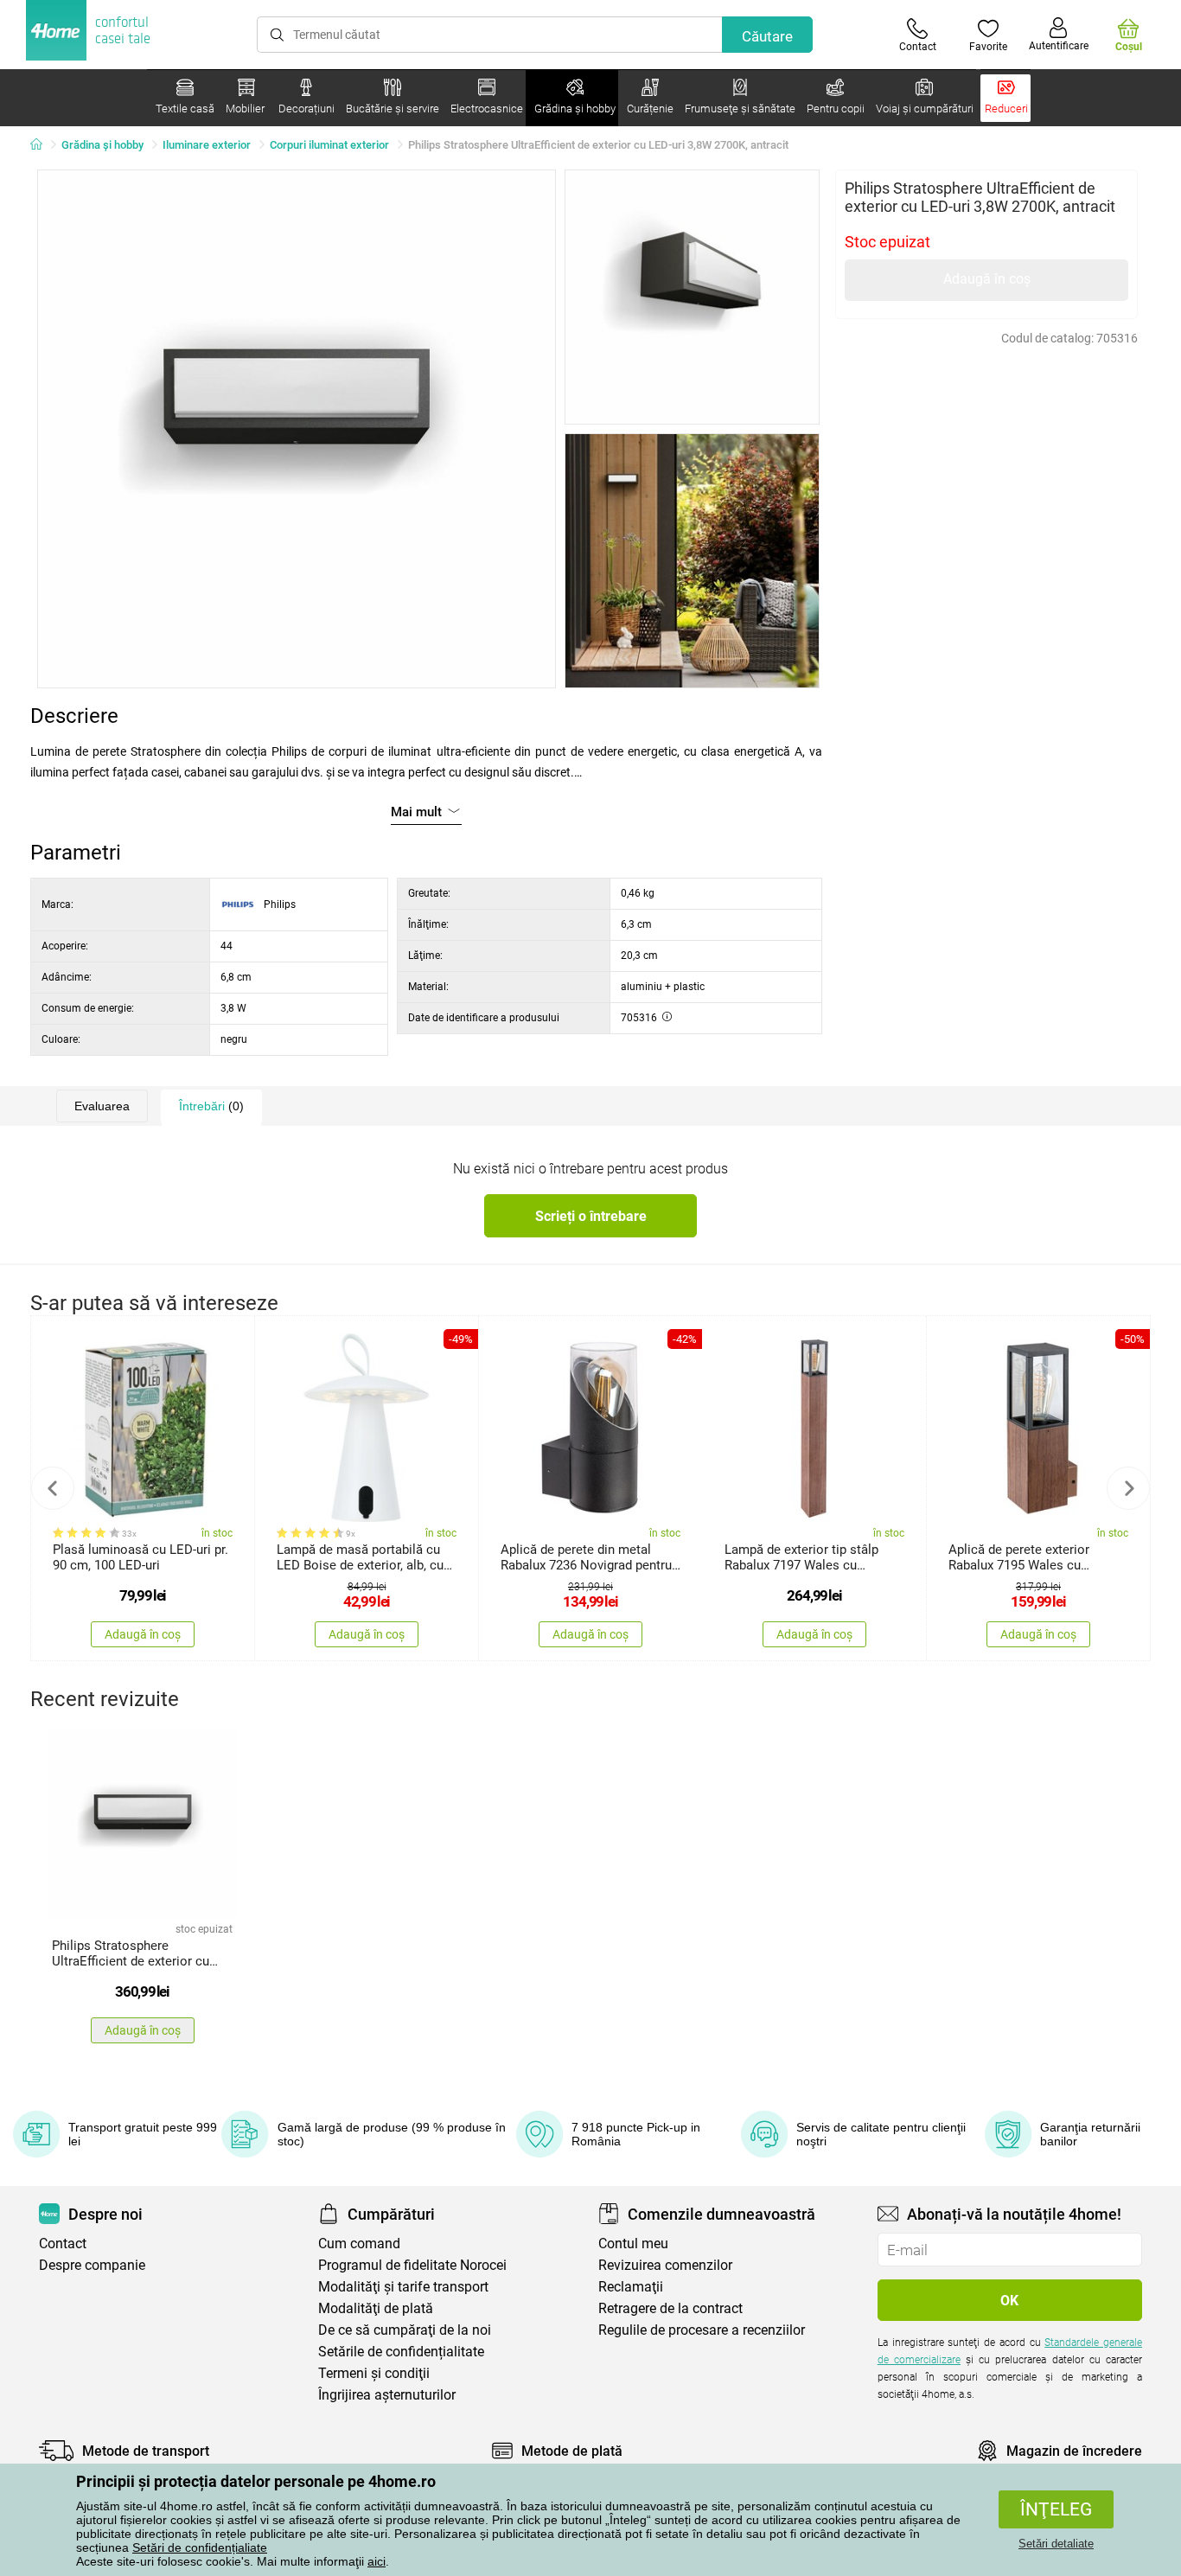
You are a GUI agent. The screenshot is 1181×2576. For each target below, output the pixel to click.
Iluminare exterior (207, 145)
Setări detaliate (1056, 2544)
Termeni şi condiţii (374, 2373)
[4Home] (42, 145)
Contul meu (633, 2244)
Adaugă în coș (987, 279)
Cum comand (359, 2244)
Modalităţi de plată (376, 2308)
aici (377, 2561)
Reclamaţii (631, 2287)
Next (1128, 1488)
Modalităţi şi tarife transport (403, 2287)
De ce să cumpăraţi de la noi (405, 2330)
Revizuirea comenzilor (665, 2265)
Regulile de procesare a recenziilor (702, 2330)
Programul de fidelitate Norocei (412, 2265)
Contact (63, 2244)
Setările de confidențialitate (401, 2352)
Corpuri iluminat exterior (329, 145)
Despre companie (92, 2265)
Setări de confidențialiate (200, 2547)
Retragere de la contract (670, 2308)
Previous (53, 1488)
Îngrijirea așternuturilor (387, 2395)
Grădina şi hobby (102, 145)
